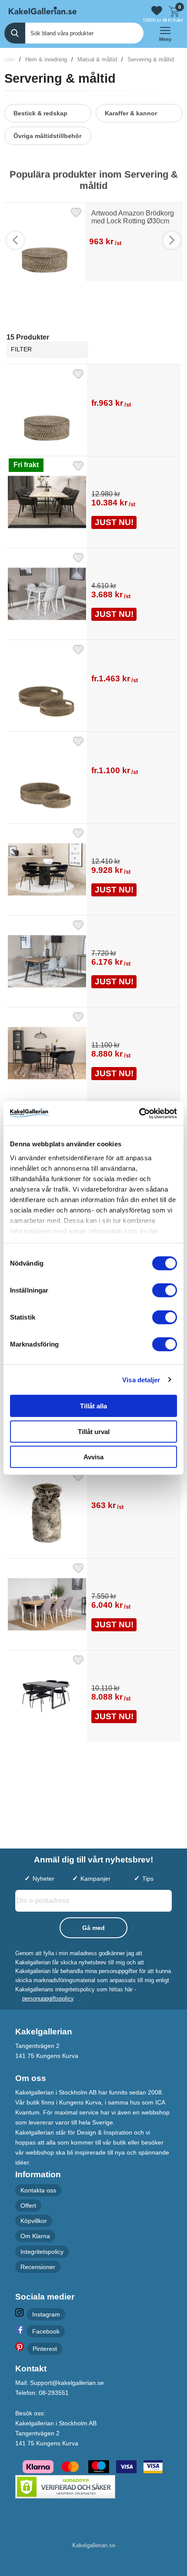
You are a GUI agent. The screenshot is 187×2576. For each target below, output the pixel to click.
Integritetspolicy (42, 2252)
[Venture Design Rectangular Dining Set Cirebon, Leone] (93, 1639)
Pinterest (45, 2349)
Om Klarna (35, 2236)
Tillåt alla (93, 1406)
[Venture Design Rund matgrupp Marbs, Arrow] (93, 904)
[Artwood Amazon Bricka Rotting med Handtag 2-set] (93, 721)
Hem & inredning (46, 59)
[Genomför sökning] (15, 33)
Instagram (46, 2314)
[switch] (165, 1290)
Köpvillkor (34, 2221)
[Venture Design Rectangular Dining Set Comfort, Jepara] (93, 537)
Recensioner (38, 2267)
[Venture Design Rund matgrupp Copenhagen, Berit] (93, 1088)
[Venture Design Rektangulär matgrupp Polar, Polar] (93, 629)
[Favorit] (76, 211)
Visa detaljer (141, 1379)
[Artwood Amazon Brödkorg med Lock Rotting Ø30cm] (93, 445)
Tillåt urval (94, 1431)
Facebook (46, 2331)
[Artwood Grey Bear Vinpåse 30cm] (93, 1547)
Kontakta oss (38, 2190)
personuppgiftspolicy (48, 1999)
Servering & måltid (151, 59)
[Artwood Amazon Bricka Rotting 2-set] (93, 812)
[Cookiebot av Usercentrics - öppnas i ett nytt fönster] (139, 1113)
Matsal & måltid (97, 59)
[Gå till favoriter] (157, 11)
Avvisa (93, 1457)
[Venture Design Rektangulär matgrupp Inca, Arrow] (93, 1731)
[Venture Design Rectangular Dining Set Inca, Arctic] (93, 996)
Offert (28, 2206)
